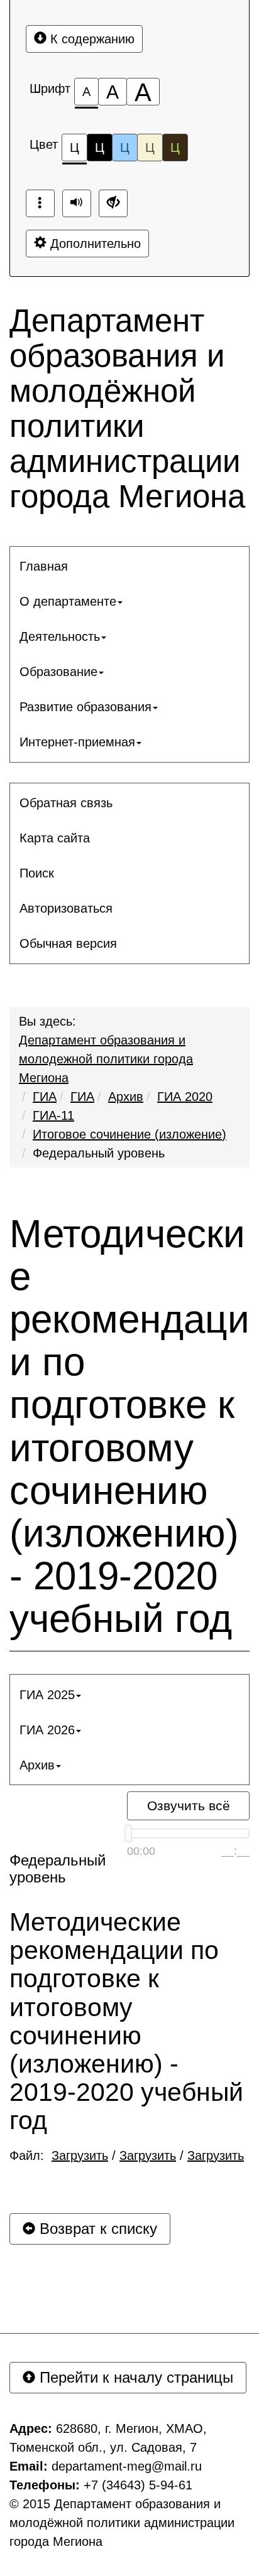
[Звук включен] (77, 203)
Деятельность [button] (60, 636)
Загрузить (80, 2155)
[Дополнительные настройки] (113, 203)
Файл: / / (127, 2155)
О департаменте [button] (68, 601)
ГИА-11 (53, 1115)
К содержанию (91, 39)
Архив (126, 1097)
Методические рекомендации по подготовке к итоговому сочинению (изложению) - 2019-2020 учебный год (129, 1427)
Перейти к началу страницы (134, 2377)
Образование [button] (58, 672)
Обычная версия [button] (68, 943)
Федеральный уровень (99, 1153)
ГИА (45, 1097)
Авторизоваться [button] (66, 908)
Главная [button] (44, 566)
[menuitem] (129, 566)
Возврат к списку (96, 2229)
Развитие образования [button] (85, 707)
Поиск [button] (37, 873)
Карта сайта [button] (55, 838)
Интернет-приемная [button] (77, 742)
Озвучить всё (189, 1806)
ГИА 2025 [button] (47, 1695)
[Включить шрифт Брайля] (40, 203)
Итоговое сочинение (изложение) (129, 1134)
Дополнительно (94, 244)
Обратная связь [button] (66, 803)
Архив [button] (37, 1765)
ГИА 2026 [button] (47, 1730)
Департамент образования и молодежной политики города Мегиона (106, 1059)
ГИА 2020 (185, 1097)
